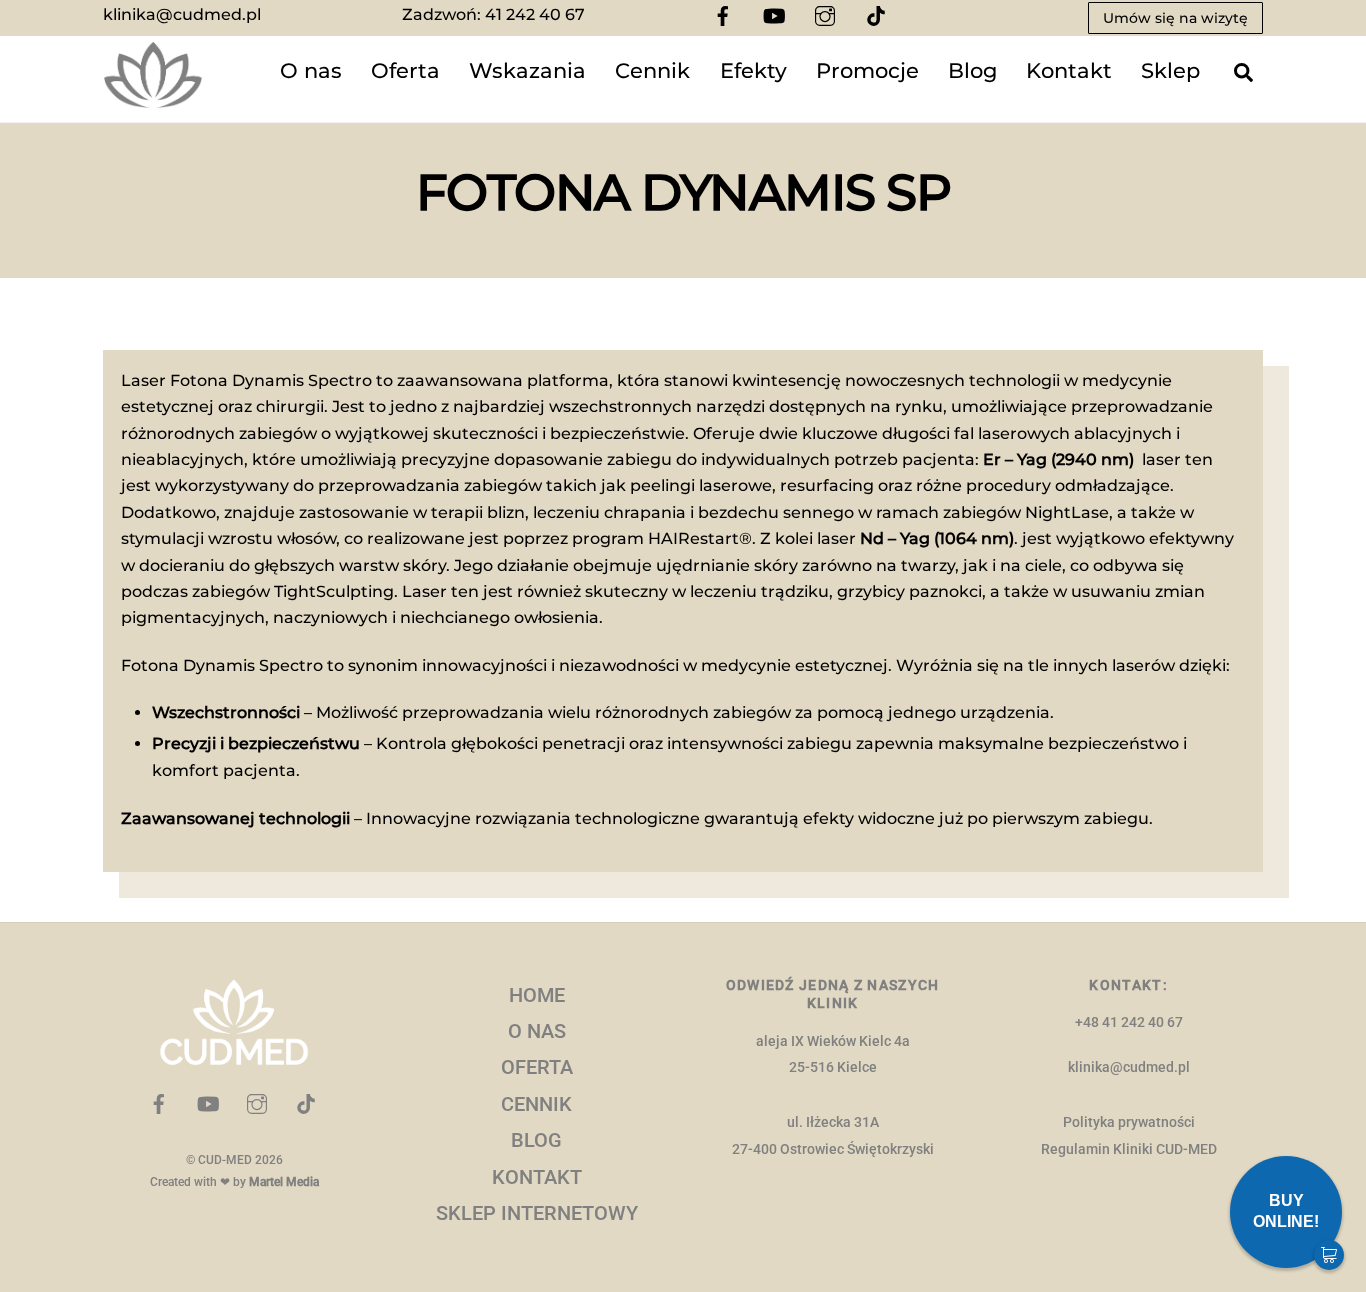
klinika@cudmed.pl (182, 14)
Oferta (405, 70)
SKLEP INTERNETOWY (537, 1213)
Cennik (652, 70)
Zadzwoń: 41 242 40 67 (493, 14)
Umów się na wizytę (1175, 18)
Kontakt (1069, 70)
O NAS (537, 1031)
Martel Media (284, 1182)
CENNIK (536, 1104)
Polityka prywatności (1129, 1122)
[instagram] (825, 14)
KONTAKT (537, 1177)
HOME (537, 995)
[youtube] (774, 14)
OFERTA (537, 1067)
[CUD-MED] (153, 99)
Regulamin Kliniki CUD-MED (1129, 1149)
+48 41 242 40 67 (1129, 1022)
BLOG (536, 1140)
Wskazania (527, 70)
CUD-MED (225, 1160)
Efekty (753, 70)
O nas (311, 70)
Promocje (867, 70)
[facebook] (723, 14)
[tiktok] (876, 14)
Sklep (1170, 70)
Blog (972, 70)
